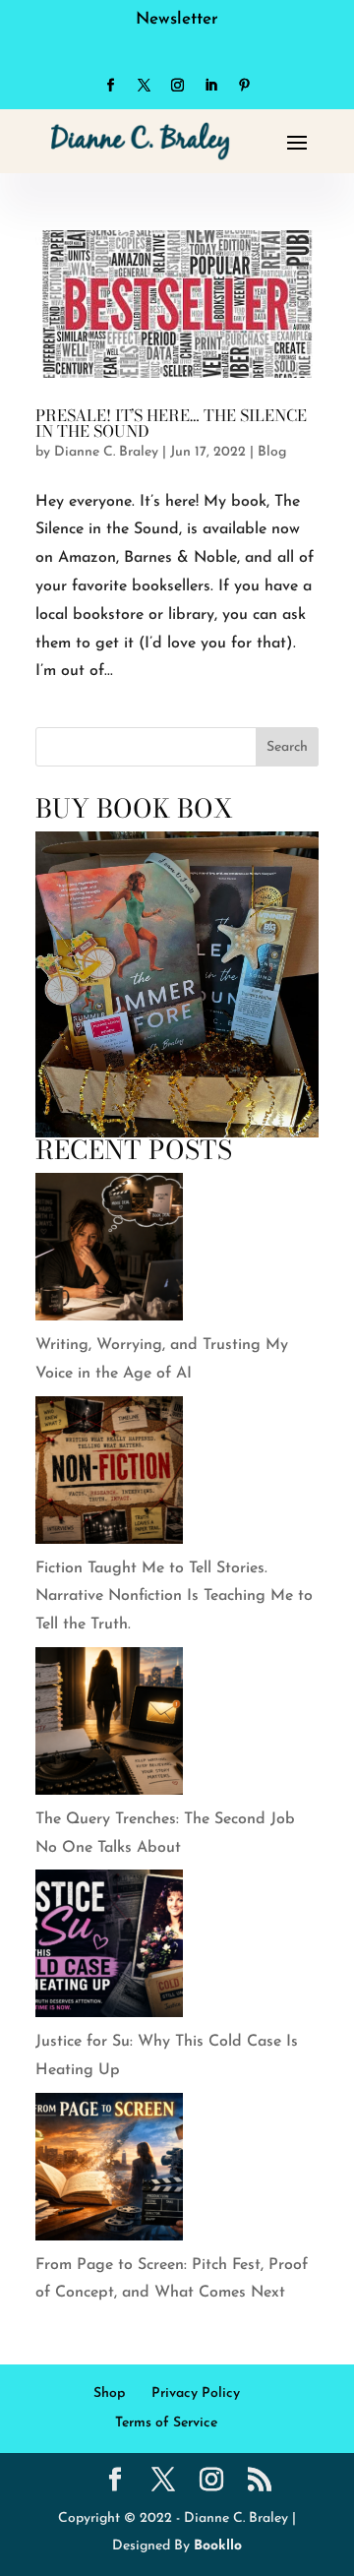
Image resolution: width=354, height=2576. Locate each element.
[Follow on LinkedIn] (210, 86)
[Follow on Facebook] (110, 86)
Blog (272, 452)
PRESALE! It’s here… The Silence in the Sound (171, 423)
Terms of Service (166, 2423)
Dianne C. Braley (106, 452)
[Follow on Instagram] (177, 86)
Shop (109, 2393)
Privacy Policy (196, 2393)
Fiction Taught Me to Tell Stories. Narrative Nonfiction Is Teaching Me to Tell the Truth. (174, 1597)
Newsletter (177, 19)
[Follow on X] (144, 86)
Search (287, 747)
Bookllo (218, 2546)
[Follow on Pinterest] (244, 86)
